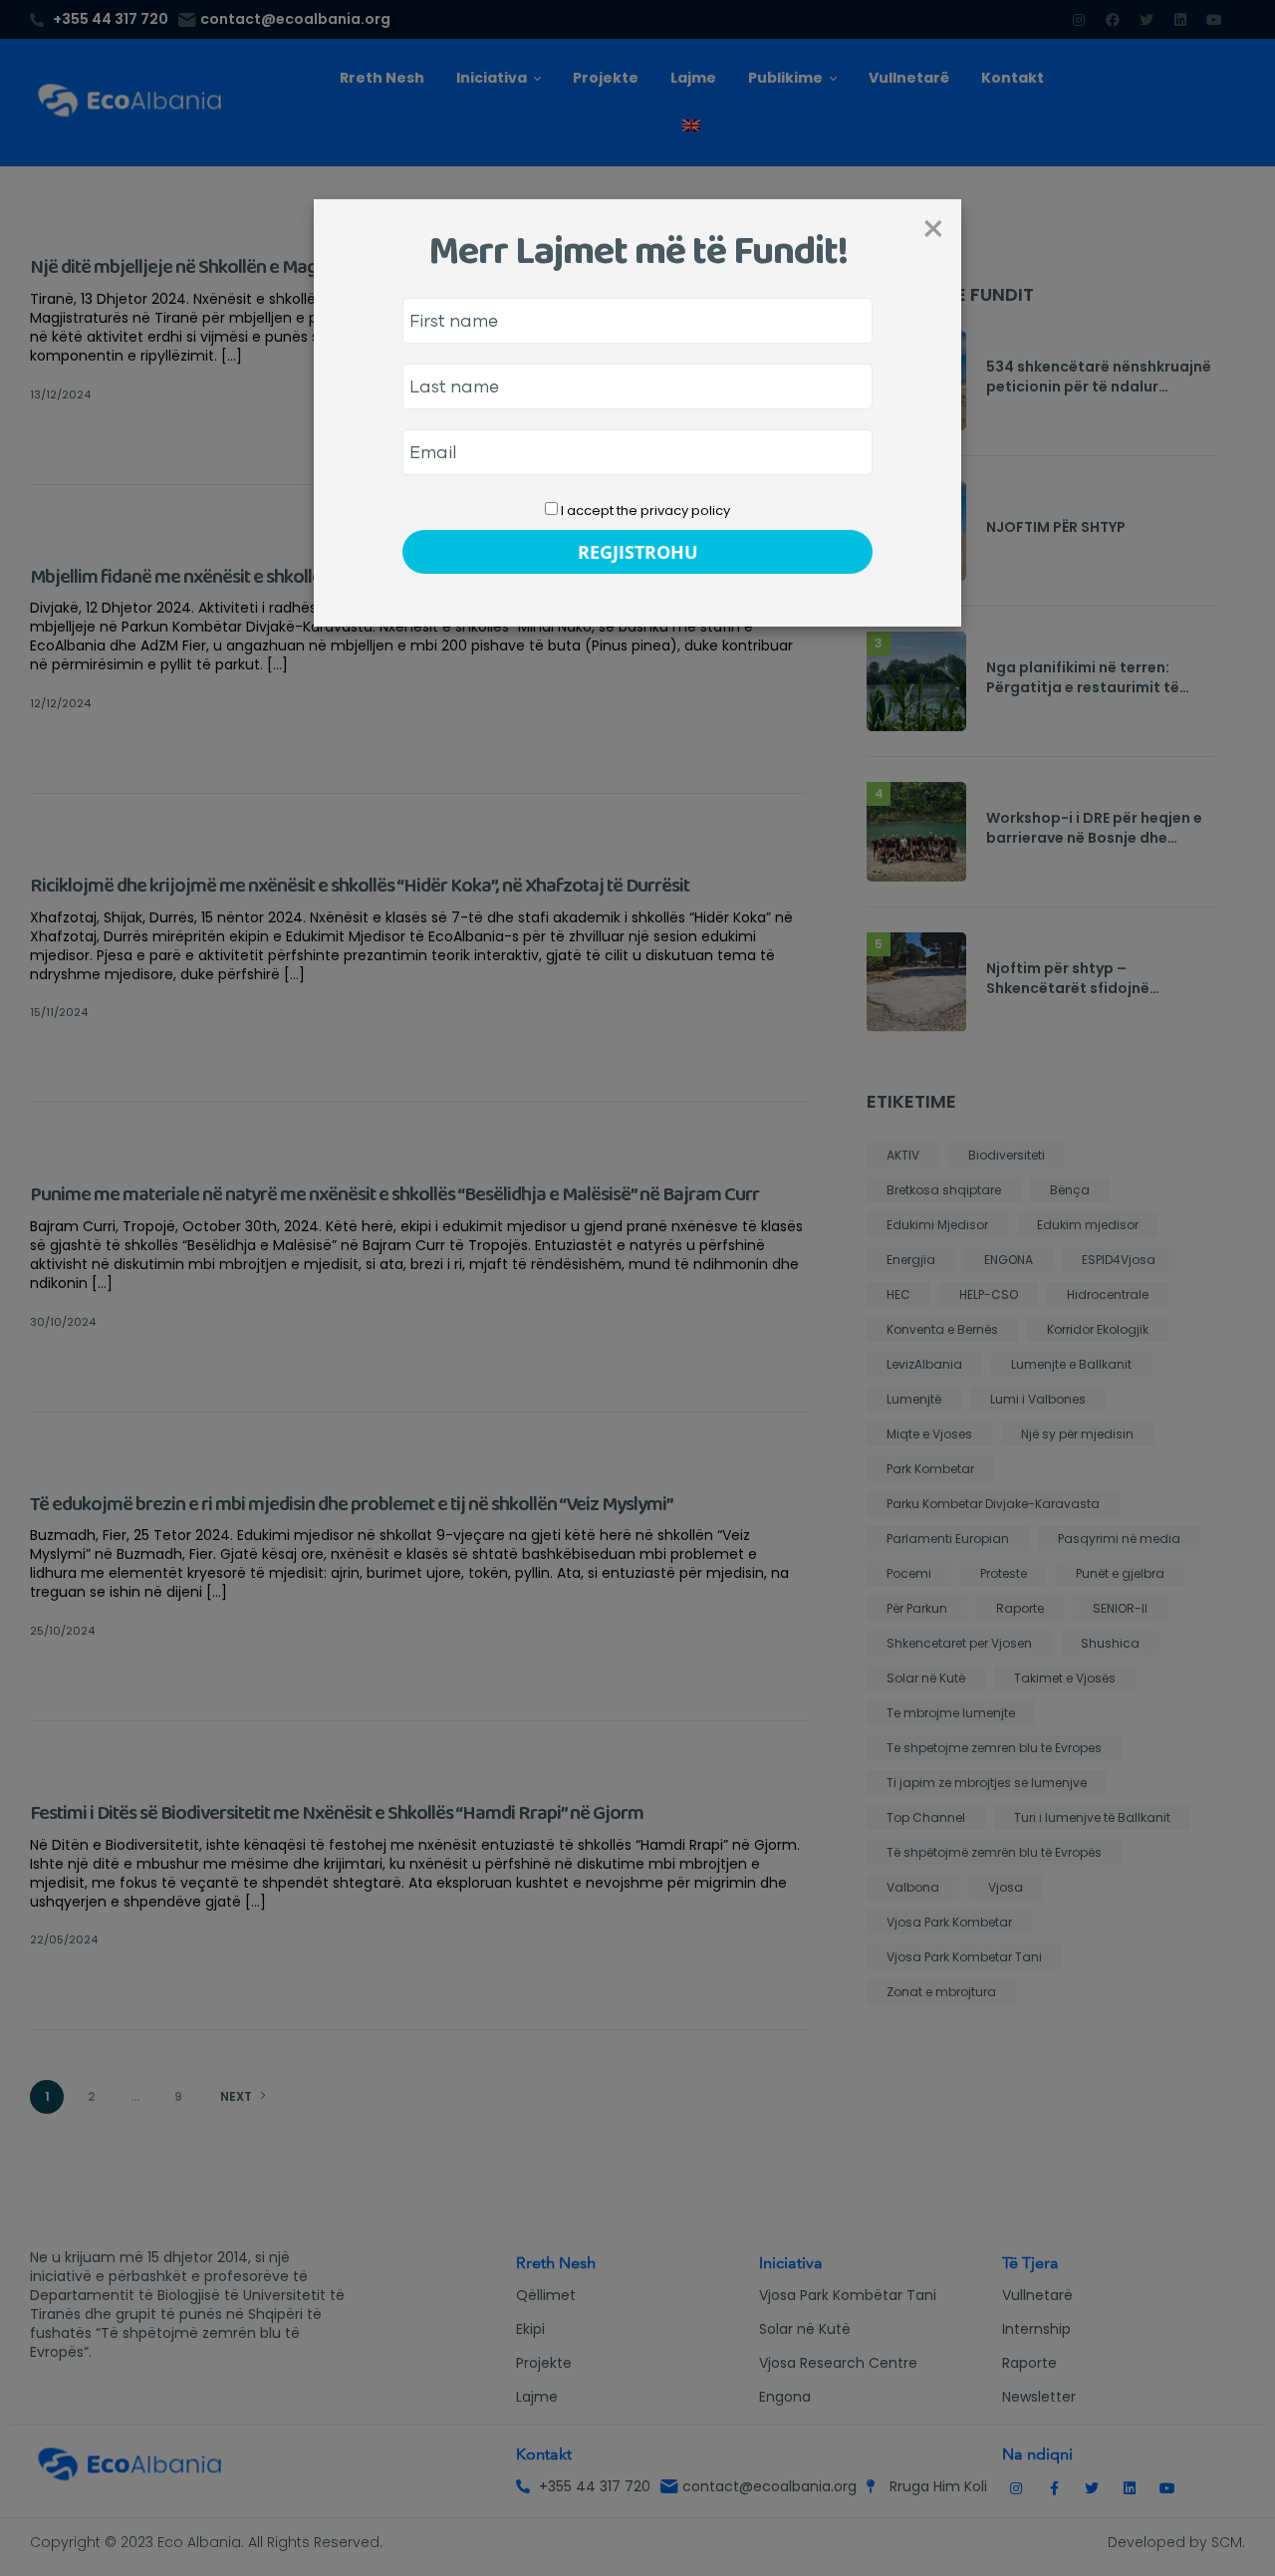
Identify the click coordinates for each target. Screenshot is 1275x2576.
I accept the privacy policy (644, 511)
